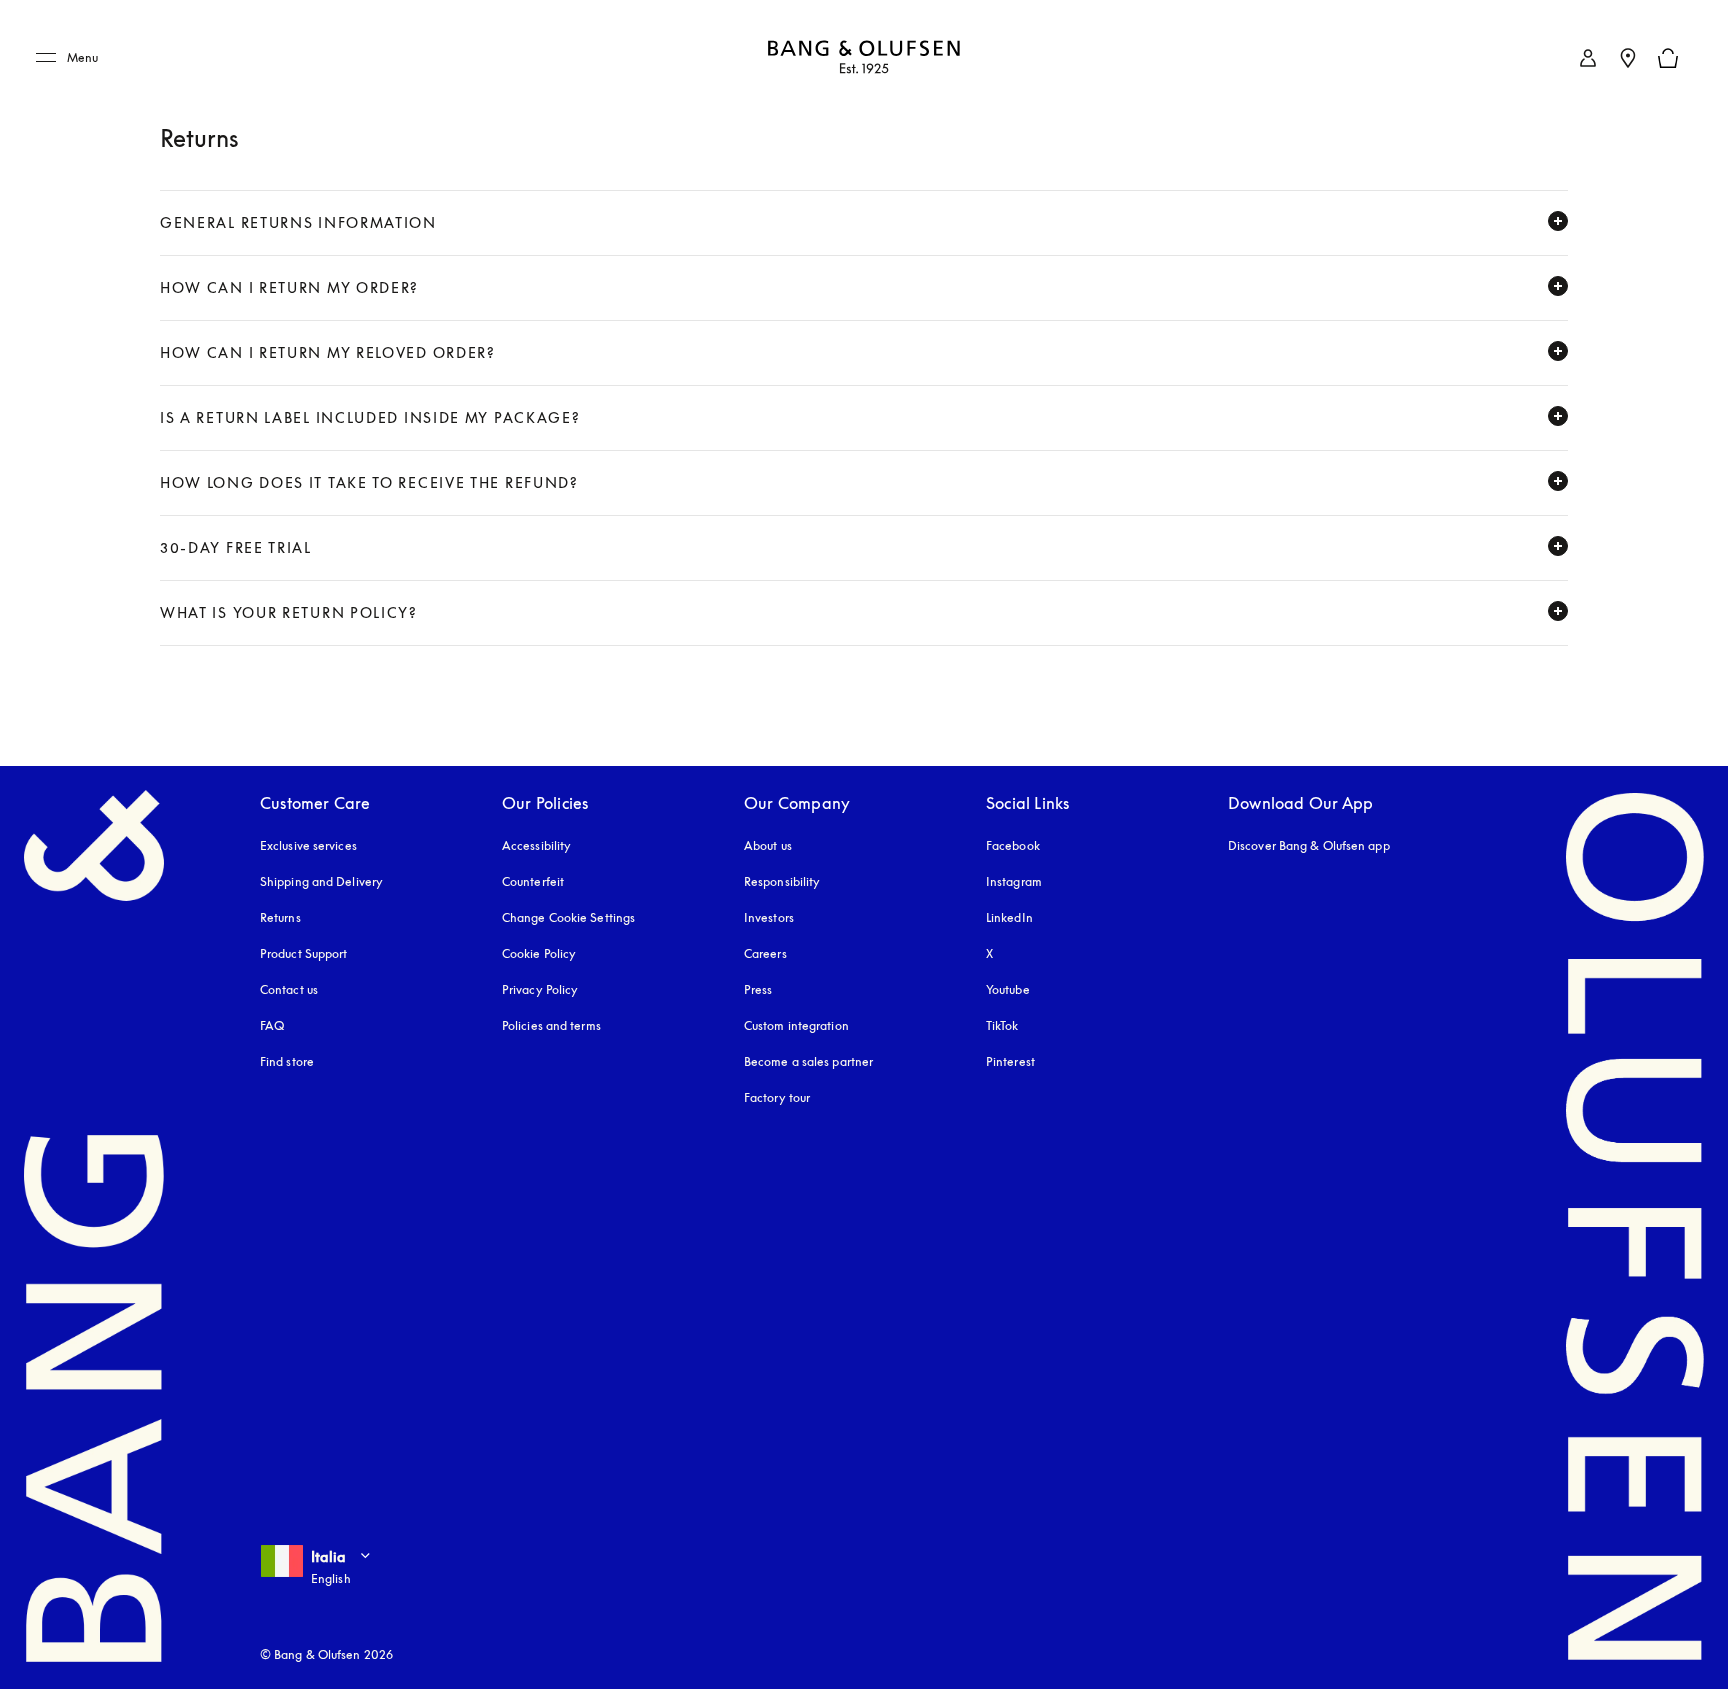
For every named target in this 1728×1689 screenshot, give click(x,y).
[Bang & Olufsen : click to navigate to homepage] (864, 58)
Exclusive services (308, 845)
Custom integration (796, 1025)
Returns (280, 917)
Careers (765, 953)
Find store (287, 1061)
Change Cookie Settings (568, 917)
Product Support (304, 953)
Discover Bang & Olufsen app (1309, 845)
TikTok (1002, 1025)
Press (758, 989)
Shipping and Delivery (321, 881)
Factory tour (777, 1097)
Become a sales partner (808, 1061)
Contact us (289, 989)
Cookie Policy (539, 953)
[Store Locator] (1628, 58)
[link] (1588, 58)
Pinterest (1010, 1061)
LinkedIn (1009, 917)
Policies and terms (551, 1025)
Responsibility (782, 881)
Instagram (1014, 881)
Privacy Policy (540, 989)
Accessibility (536, 845)
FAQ (272, 1025)
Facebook (1013, 845)
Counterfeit (533, 881)
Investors (769, 917)
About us (768, 845)
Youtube (1008, 989)
